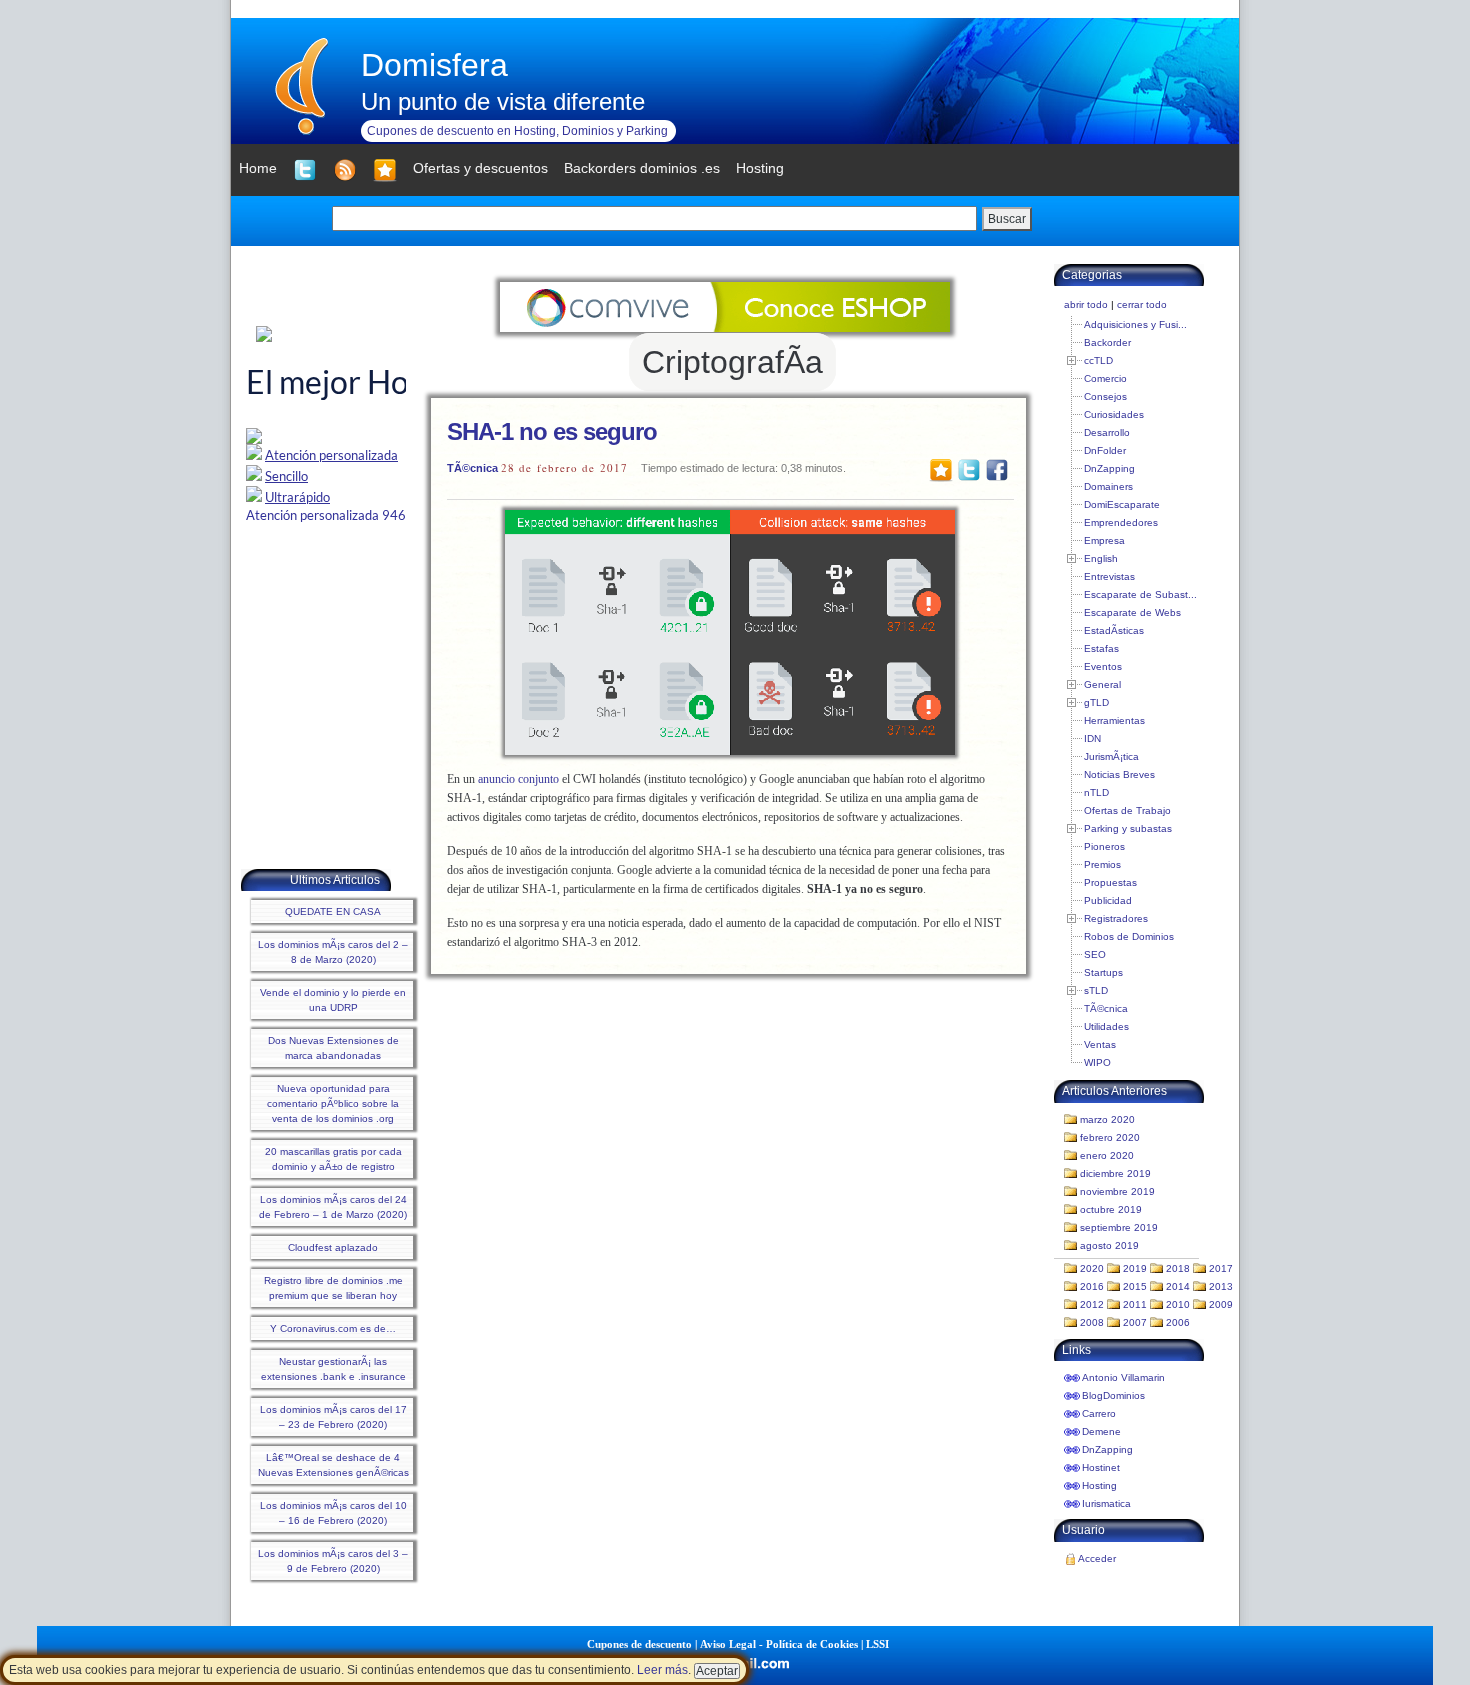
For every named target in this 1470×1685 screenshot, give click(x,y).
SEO (1095, 954)
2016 (1092, 1286)
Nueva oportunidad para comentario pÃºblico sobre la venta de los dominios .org (333, 1103)
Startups (1103, 972)
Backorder (1107, 342)
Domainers (1108, 486)
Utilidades (1106, 1026)
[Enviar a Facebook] (997, 469)
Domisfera (434, 65)
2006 (1178, 1322)
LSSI (877, 1644)
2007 (1135, 1322)
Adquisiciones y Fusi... (1135, 324)
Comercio (1105, 378)
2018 (1178, 1268)
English (1101, 558)
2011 (1135, 1304)
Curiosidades (1114, 414)
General (1102, 684)
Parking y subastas (1128, 828)
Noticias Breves (1119, 774)
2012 (1092, 1304)
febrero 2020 (1110, 1137)
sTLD (1096, 990)
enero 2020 (1107, 1155)
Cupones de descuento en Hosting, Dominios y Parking (517, 131)
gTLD (1096, 702)
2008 (1092, 1322)
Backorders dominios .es (642, 168)
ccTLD (1098, 360)
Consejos (1105, 396)
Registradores (1116, 918)
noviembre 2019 (1117, 1191)
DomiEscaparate (1122, 504)
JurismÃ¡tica (1111, 756)
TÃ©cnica (472, 468)
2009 (1221, 1304)
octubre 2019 (1111, 1209)
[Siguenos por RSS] (345, 170)
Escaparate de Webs (1132, 612)
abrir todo (1086, 304)
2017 (1221, 1268)
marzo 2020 (1107, 1119)
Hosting (1099, 1485)
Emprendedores (1121, 522)
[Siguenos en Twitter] (305, 170)
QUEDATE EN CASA (333, 911)
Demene (1101, 1431)
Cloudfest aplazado (333, 1247)
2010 (1178, 1304)
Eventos (1103, 666)
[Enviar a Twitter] (969, 469)
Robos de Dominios (1129, 936)
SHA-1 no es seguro (552, 431)
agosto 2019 (1109, 1245)
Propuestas (1110, 882)
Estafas (1101, 648)
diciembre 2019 (1115, 1173)
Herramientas (1114, 720)
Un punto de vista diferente (503, 101)
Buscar (1007, 219)
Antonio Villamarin (1123, 1377)
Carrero (1099, 1413)
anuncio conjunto (518, 779)
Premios (1102, 864)
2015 (1135, 1286)
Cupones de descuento (639, 1644)
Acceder (1097, 1558)
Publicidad (1108, 900)
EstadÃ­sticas (1114, 630)
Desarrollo (1107, 432)
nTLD (1096, 792)
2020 (1092, 1268)
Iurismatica (1106, 1503)
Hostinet (1101, 1467)
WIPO (1097, 1062)
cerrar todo (1142, 304)
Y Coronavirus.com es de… (333, 1328)
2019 (1135, 1268)
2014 (1178, 1286)
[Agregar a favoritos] (385, 170)
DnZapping (1109, 468)
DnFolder (1105, 450)
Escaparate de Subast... (1140, 594)
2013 (1221, 1286)
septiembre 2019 (1119, 1227)
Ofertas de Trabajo (1127, 810)
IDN (1092, 738)
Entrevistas (1109, 576)
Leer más (662, 1670)
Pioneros (1104, 846)
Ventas (1100, 1044)
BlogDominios (1113, 1395)
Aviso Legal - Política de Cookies (779, 1644)
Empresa (1104, 540)
